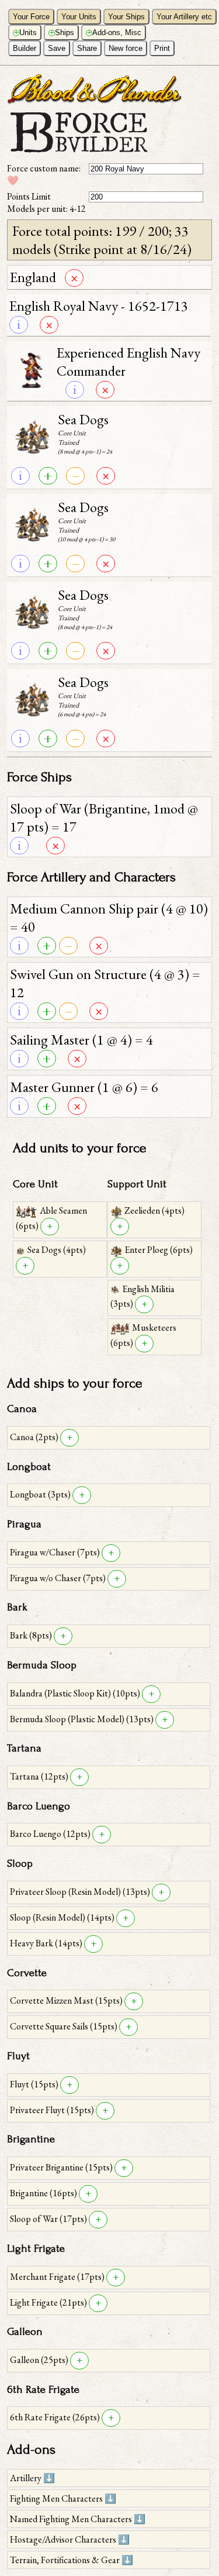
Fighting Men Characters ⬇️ (63, 2498)
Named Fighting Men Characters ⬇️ (78, 2519)
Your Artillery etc (184, 17)
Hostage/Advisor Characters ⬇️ (70, 2539)
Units (26, 32)
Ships (62, 32)
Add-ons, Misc (114, 32)
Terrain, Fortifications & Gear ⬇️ (72, 2560)
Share (87, 48)
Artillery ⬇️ (32, 2478)
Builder (25, 48)
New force (126, 48)
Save (57, 48)
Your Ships (126, 17)
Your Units (79, 17)
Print (162, 48)
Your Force (31, 17)
